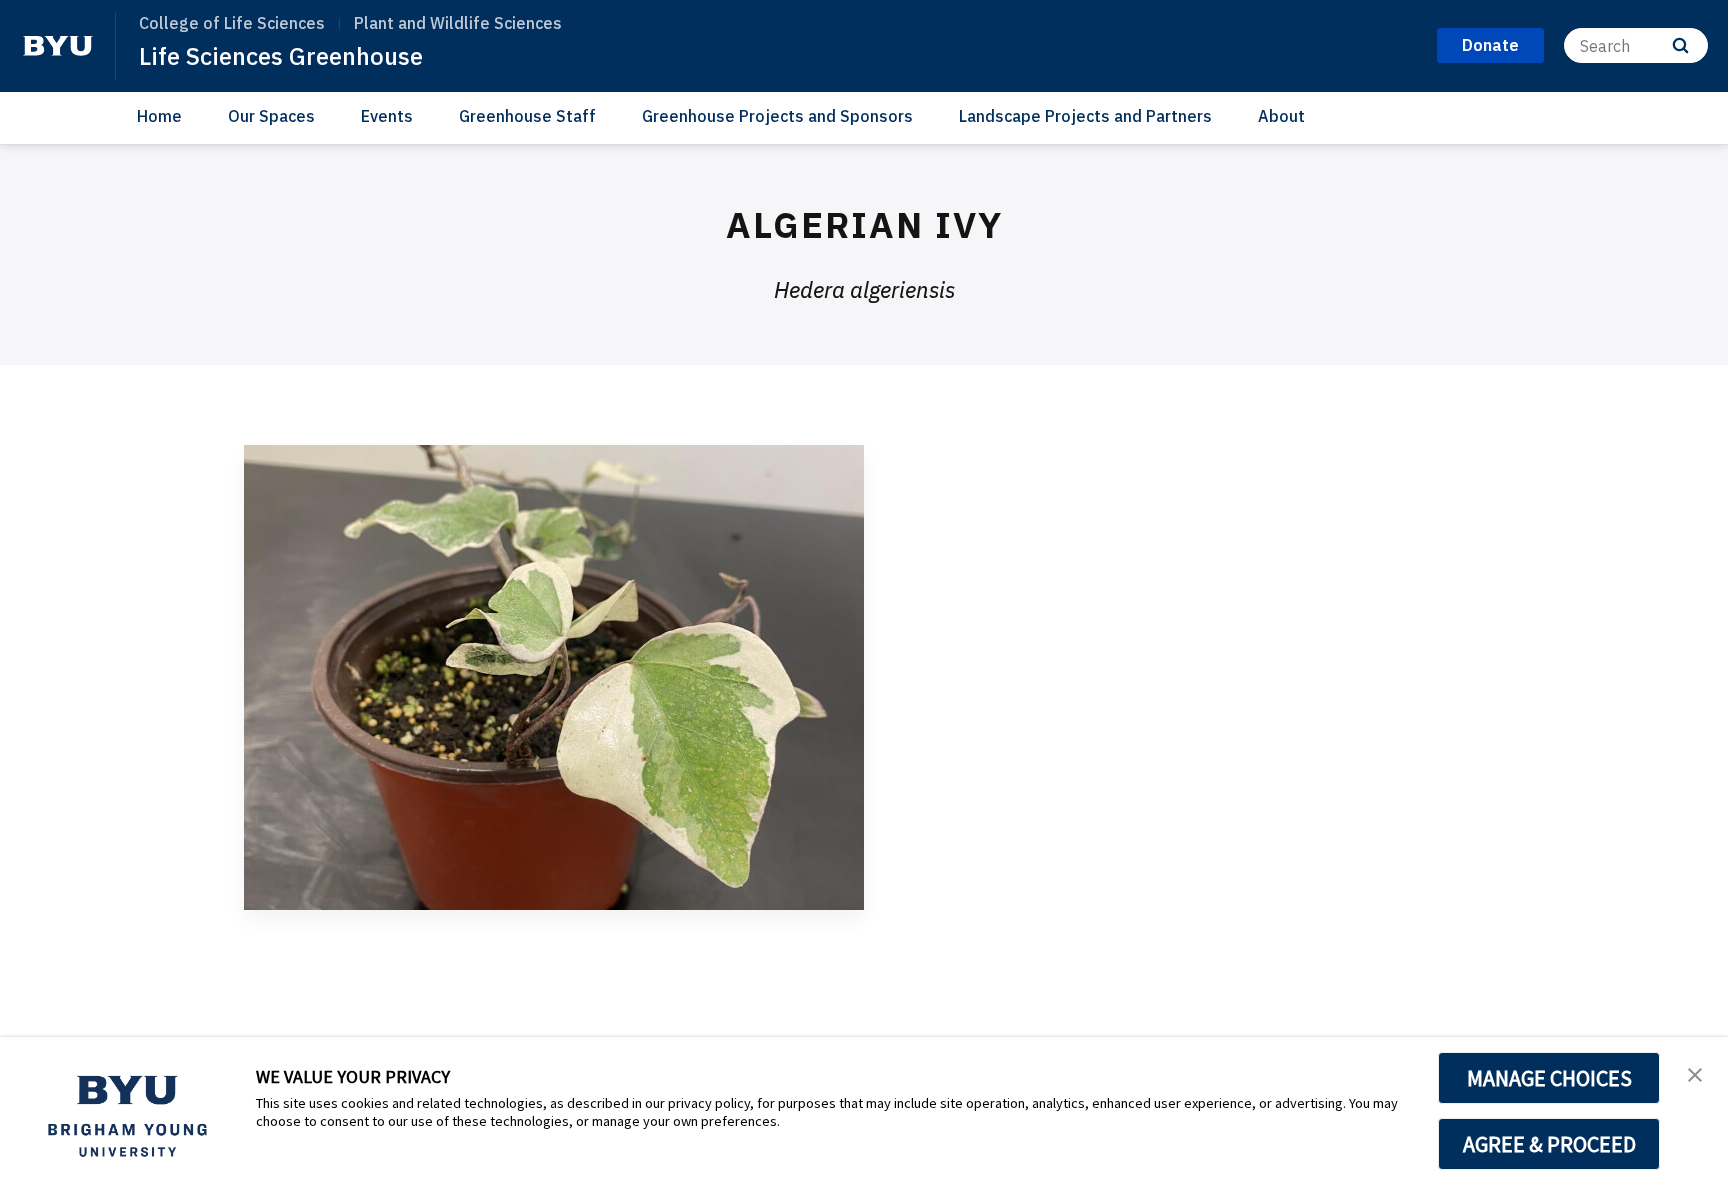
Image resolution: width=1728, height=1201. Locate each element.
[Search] (1680, 45)
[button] (1695, 1073)
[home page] (58, 46)
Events (387, 116)
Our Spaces (271, 116)
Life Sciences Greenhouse (281, 56)
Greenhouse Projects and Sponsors (777, 116)
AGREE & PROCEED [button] (1549, 1144)
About (1281, 116)
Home (159, 116)
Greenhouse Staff (527, 116)
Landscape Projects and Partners (1085, 116)
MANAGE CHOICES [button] (1549, 1078)
